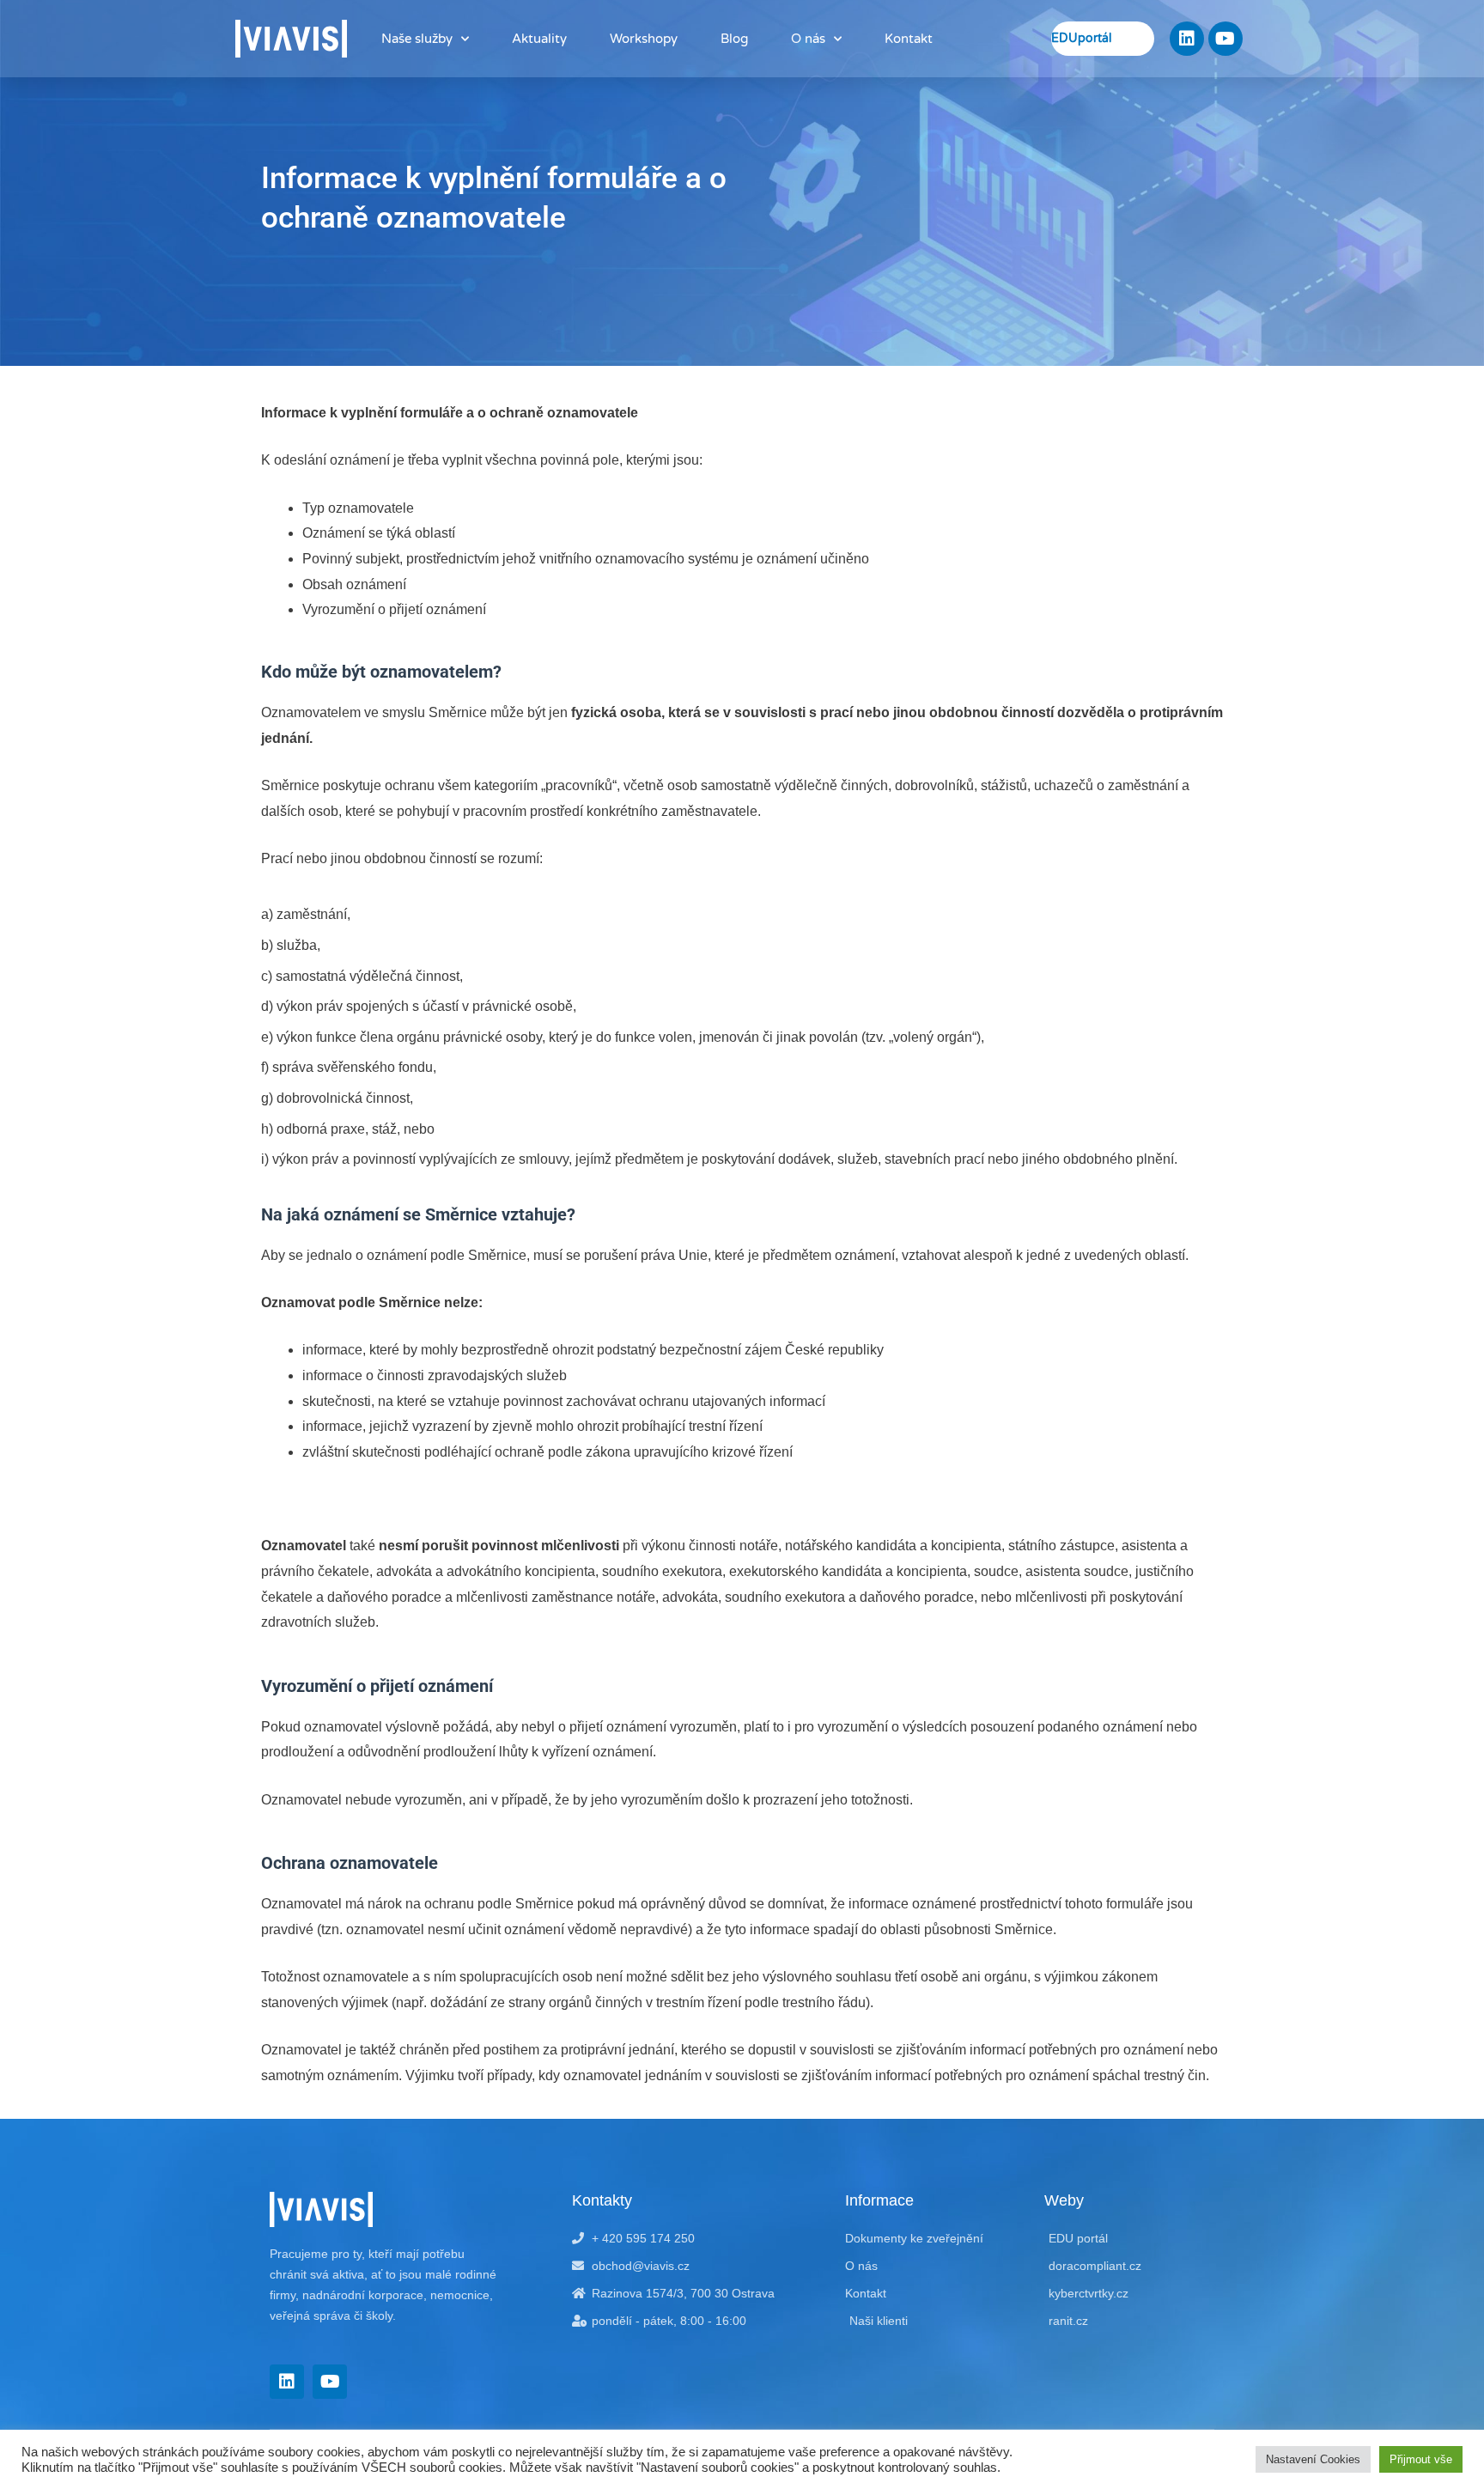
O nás (808, 39)
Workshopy (644, 39)
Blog (734, 39)
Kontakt (909, 39)
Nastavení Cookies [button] (1313, 2459)
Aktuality (539, 39)
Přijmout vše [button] (1421, 2459)
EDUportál (1081, 38)
